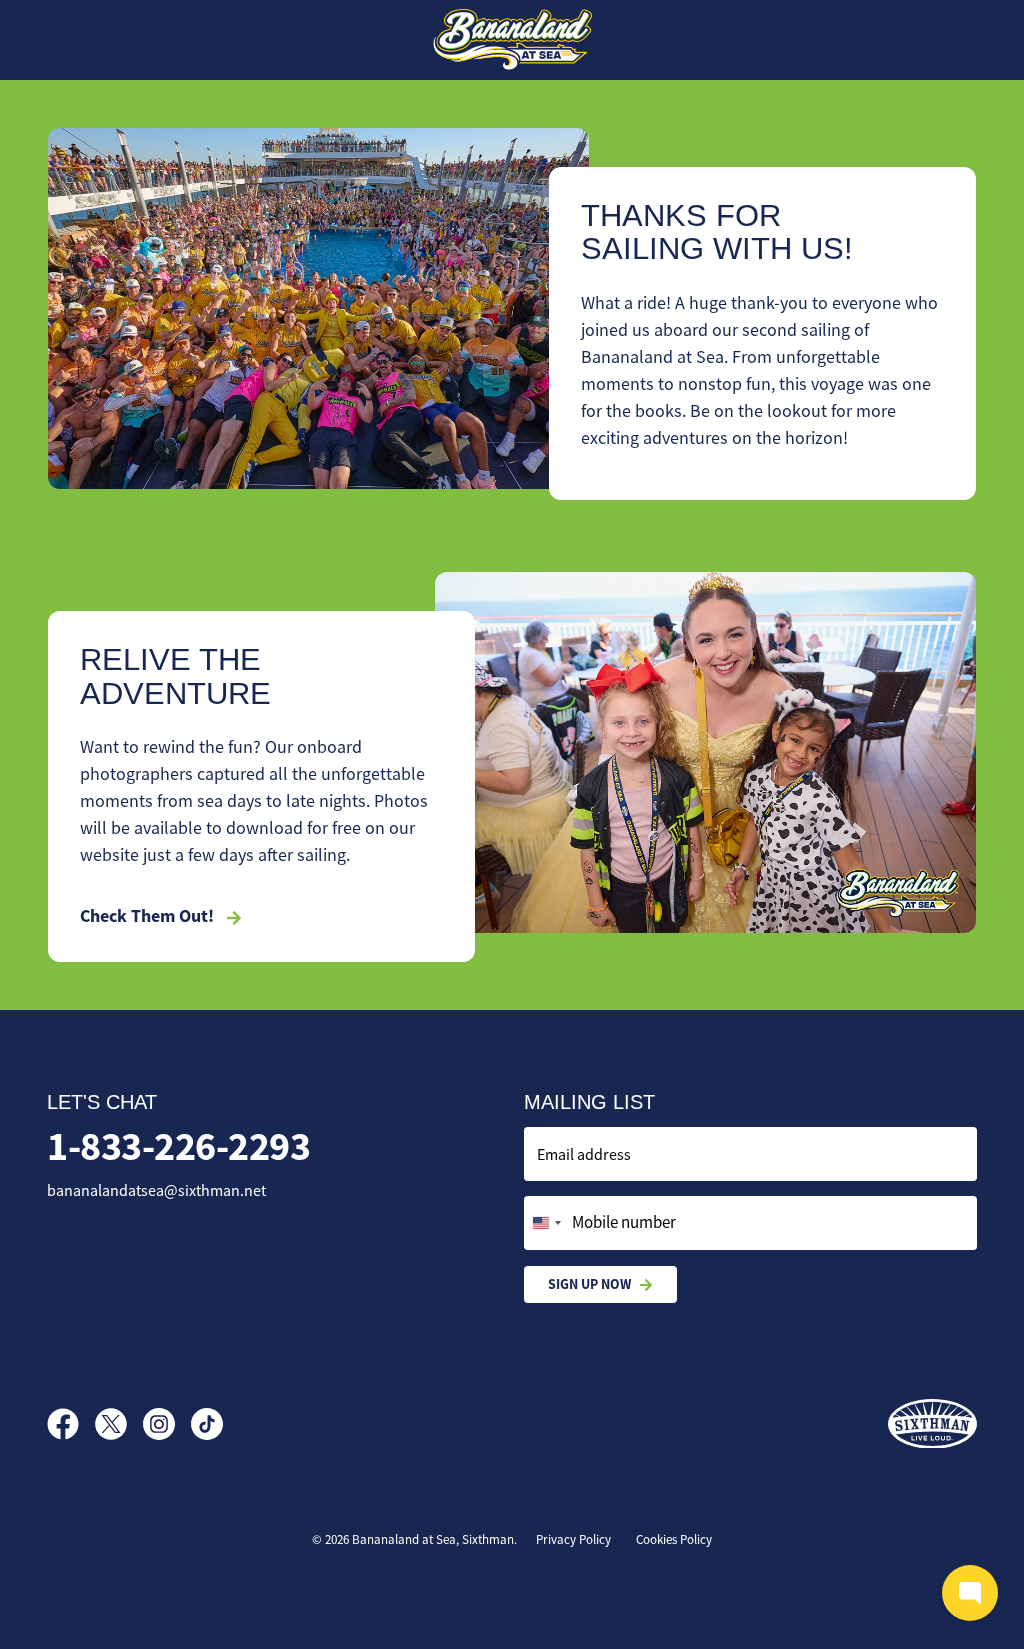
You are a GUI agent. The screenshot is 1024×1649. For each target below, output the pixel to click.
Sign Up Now (589, 1284)
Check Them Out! (149, 916)
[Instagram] (167, 1424)
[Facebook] (71, 1424)
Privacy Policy (573, 1539)
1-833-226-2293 (178, 1146)
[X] (119, 1424)
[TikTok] (207, 1424)
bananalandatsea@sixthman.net (156, 1191)
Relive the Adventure (175, 676)
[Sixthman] (932, 1424)
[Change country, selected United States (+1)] (546, 1223)
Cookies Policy (674, 1539)
